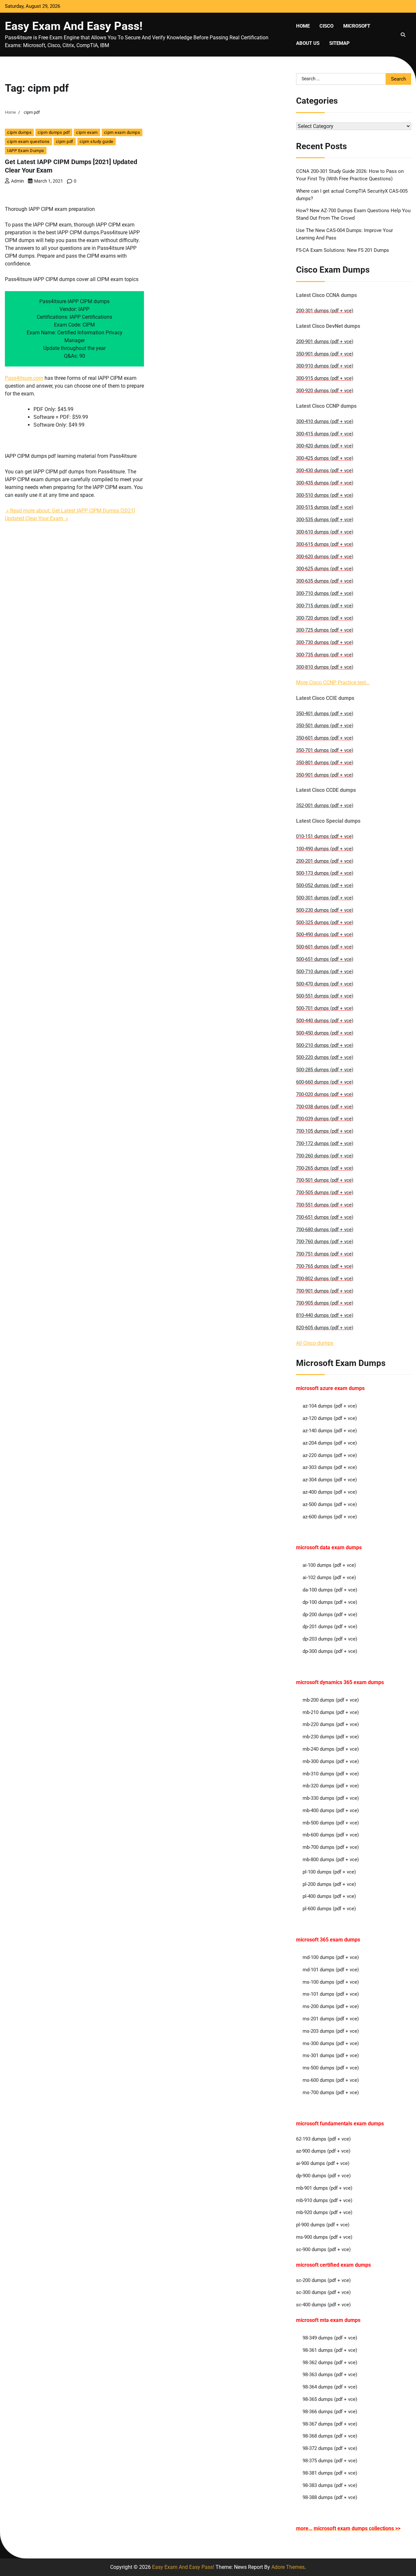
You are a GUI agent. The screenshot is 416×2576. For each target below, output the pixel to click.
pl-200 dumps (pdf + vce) (329, 1884)
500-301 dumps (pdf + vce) (325, 898)
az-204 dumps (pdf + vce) (330, 1443)
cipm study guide (97, 142)
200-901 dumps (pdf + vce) (325, 341)
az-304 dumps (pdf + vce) (330, 1480)
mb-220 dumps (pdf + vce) (331, 1724)
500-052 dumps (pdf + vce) (325, 885)
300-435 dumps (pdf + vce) (325, 483)
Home (303, 26)
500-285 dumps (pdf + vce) (325, 1070)
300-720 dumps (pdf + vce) (325, 618)
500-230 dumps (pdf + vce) (325, 910)
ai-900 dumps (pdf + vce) (323, 2163)
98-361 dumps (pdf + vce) (330, 2350)
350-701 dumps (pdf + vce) (325, 750)
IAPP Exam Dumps (26, 151)
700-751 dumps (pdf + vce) (325, 1254)
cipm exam (87, 132)
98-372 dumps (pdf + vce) (330, 2448)
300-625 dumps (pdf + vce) (325, 569)
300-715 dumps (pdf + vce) (325, 606)
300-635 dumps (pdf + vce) (325, 581)
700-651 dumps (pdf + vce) (325, 1217)
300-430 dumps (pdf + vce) (325, 470)
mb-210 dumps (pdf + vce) (331, 1712)
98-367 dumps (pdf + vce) (330, 2424)
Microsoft (357, 26)
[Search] (403, 35)
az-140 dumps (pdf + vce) (330, 1431)
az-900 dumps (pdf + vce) (323, 2151)
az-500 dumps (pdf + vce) (330, 1504)
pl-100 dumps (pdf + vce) (329, 1872)
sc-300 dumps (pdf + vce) (323, 2292)
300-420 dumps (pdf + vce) (325, 446)
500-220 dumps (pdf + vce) (325, 1057)
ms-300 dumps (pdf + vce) (331, 2043)
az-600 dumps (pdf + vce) (330, 1517)
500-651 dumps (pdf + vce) (325, 959)
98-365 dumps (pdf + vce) (330, 2399)
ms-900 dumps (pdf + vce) (324, 2237)
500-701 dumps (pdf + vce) (325, 1008)
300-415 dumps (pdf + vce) (325, 434)
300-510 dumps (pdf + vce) (325, 495)
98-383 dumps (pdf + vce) (330, 2485)
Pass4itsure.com (24, 378)
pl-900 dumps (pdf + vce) (323, 2225)
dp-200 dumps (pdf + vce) (330, 1615)
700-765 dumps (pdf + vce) (325, 1266)
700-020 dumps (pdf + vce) (325, 1094)
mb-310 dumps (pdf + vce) (331, 1774)
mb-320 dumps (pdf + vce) (331, 1786)
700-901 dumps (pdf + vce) (325, 1291)
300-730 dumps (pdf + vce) (325, 642)
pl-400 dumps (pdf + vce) (329, 1896)
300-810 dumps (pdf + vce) (325, 667)
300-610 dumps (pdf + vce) (325, 532)
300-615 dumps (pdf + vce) (325, 544)
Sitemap (339, 43)
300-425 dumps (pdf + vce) (325, 458)
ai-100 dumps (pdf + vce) (329, 1565)
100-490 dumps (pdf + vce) (325, 849)
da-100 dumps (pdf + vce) (330, 1590)
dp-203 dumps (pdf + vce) (330, 1639)
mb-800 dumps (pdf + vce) (331, 1860)
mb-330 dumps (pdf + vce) (331, 1798)
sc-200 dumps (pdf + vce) (323, 2280)
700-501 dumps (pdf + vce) (325, 1180)
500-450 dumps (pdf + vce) (325, 1033)
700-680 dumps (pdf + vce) (325, 1230)
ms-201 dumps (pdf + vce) (331, 2019)
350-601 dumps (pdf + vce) (325, 738)
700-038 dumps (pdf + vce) (325, 1107)
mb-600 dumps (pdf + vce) (331, 1835)
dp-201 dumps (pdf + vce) (330, 1627)
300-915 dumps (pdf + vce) (325, 378)
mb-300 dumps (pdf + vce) (331, 1761)
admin (18, 181)
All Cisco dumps (315, 1343)
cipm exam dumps (122, 132)
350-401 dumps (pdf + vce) (325, 714)
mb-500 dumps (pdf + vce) (331, 1823)
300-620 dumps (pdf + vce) (325, 557)
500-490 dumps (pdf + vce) (325, 934)
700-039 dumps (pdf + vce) (325, 1119)
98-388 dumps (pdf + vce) (330, 2497)
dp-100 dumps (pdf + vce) (330, 1602)
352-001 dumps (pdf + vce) (325, 805)
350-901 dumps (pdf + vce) (325, 354)
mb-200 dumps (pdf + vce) (331, 1700)
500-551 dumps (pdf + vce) (325, 996)
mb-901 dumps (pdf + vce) (324, 2188)
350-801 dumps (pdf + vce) (325, 763)
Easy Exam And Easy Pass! (74, 26)
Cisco (326, 26)
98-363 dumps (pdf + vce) (330, 2375)
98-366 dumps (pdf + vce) (330, 2412)
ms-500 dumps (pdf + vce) (331, 2068)
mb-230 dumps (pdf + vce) (331, 1737)
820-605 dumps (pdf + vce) (325, 1328)
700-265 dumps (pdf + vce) (325, 1168)
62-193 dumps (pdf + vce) (323, 2139)
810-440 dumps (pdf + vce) (325, 1315)
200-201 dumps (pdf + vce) (325, 861)
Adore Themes (288, 2567)
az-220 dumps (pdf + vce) (330, 1455)
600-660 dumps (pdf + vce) (325, 1082)
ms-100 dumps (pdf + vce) (331, 1982)
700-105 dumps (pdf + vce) (325, 1131)
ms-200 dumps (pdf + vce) (331, 2006)
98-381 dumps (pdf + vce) (330, 2473)
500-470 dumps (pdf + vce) (325, 984)
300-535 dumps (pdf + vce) (325, 520)
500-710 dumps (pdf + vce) (325, 972)
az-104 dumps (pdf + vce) (330, 1406)
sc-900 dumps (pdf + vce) (323, 2249)
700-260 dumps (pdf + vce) (325, 1156)
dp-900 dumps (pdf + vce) (323, 2176)
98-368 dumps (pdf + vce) (330, 2436)
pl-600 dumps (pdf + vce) (329, 1909)
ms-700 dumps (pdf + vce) (331, 2093)
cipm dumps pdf (54, 132)
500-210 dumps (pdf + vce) (325, 1045)
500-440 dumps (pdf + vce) (325, 1021)
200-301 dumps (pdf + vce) (325, 311)
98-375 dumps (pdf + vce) (330, 2461)
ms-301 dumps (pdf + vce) (331, 2055)
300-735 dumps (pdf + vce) (325, 655)
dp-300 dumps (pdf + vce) (330, 1651)
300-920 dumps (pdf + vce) (325, 391)
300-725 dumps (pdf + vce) (325, 630)
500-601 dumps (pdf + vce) (325, 947)
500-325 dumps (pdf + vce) (325, 922)
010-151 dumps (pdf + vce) (325, 836)
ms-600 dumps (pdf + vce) (331, 2080)
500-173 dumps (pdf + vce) (325, 873)
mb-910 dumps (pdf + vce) (324, 2200)
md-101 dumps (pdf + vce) (331, 1970)
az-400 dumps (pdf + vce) (330, 1492)
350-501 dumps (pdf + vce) (325, 726)
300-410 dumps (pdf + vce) (325, 421)
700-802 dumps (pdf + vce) (325, 1279)
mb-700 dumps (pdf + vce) (331, 1847)
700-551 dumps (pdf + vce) (325, 1205)
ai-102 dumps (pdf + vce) (329, 1578)
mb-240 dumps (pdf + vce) (331, 1749)
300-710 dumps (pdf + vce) (325, 593)
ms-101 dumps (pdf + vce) (331, 1994)
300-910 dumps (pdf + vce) (325, 366)
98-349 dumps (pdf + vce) (330, 2338)
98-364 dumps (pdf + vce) (330, 2387)
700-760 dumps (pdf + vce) (325, 1242)
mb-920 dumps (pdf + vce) (324, 2212)
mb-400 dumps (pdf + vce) (331, 1810)
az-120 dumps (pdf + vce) (330, 1418)
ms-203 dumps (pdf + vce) (331, 2031)
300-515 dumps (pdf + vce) (325, 507)
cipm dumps (19, 132)
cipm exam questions (28, 142)
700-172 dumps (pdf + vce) (325, 1143)
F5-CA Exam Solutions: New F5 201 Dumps (343, 250)
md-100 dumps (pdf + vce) (331, 1957)
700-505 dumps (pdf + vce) (325, 1192)
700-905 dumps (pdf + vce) (325, 1303)
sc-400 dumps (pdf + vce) (323, 2305)
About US (308, 43)
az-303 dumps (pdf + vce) (330, 1467)
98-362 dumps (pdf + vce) (330, 2363)
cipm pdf (65, 142)
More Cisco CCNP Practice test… (333, 683)
